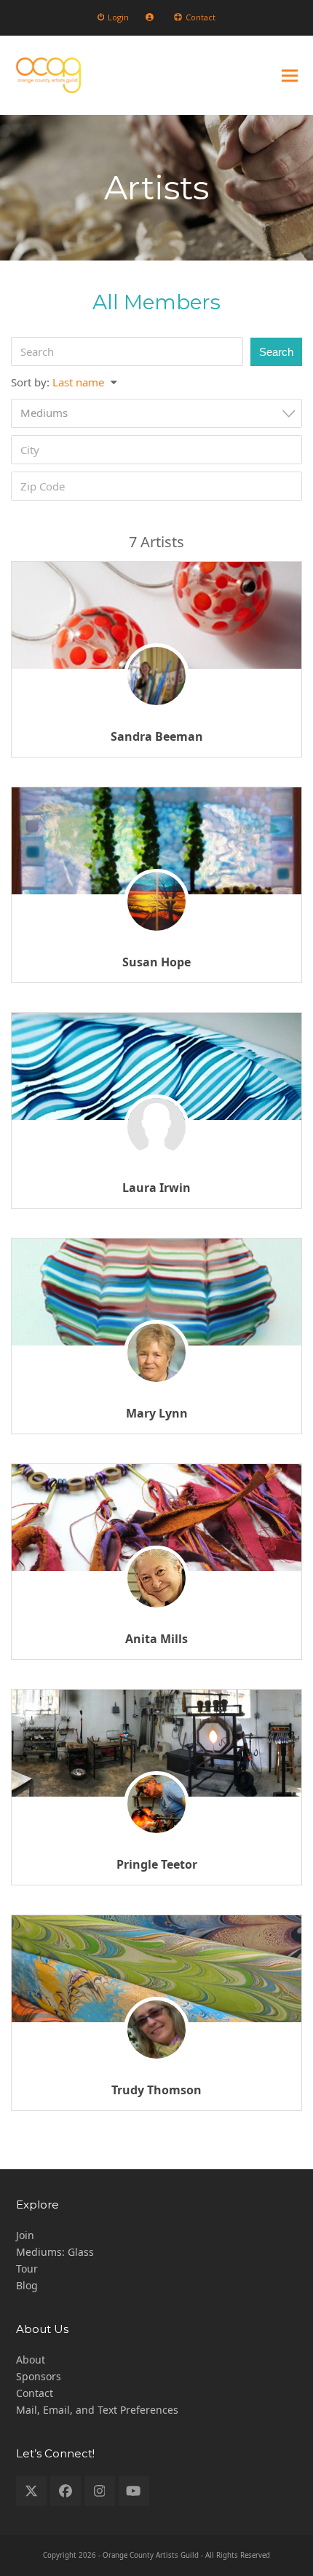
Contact (35, 2393)
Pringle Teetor (157, 1864)
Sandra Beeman (157, 736)
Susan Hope (156, 962)
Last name (78, 382)
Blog (27, 2285)
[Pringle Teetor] (156, 1743)
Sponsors (39, 2376)
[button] (290, 75)
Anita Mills (156, 1639)
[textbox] (161, 413)
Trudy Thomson (156, 2090)
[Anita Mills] (156, 1518)
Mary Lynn (157, 1413)
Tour (27, 2269)
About (31, 2360)
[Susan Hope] (156, 841)
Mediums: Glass (55, 2252)
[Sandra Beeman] (156, 615)
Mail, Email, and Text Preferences (97, 2410)
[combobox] (156, 413)
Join (25, 2235)
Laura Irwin (156, 1188)
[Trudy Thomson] (156, 1969)
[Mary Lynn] (156, 1292)
